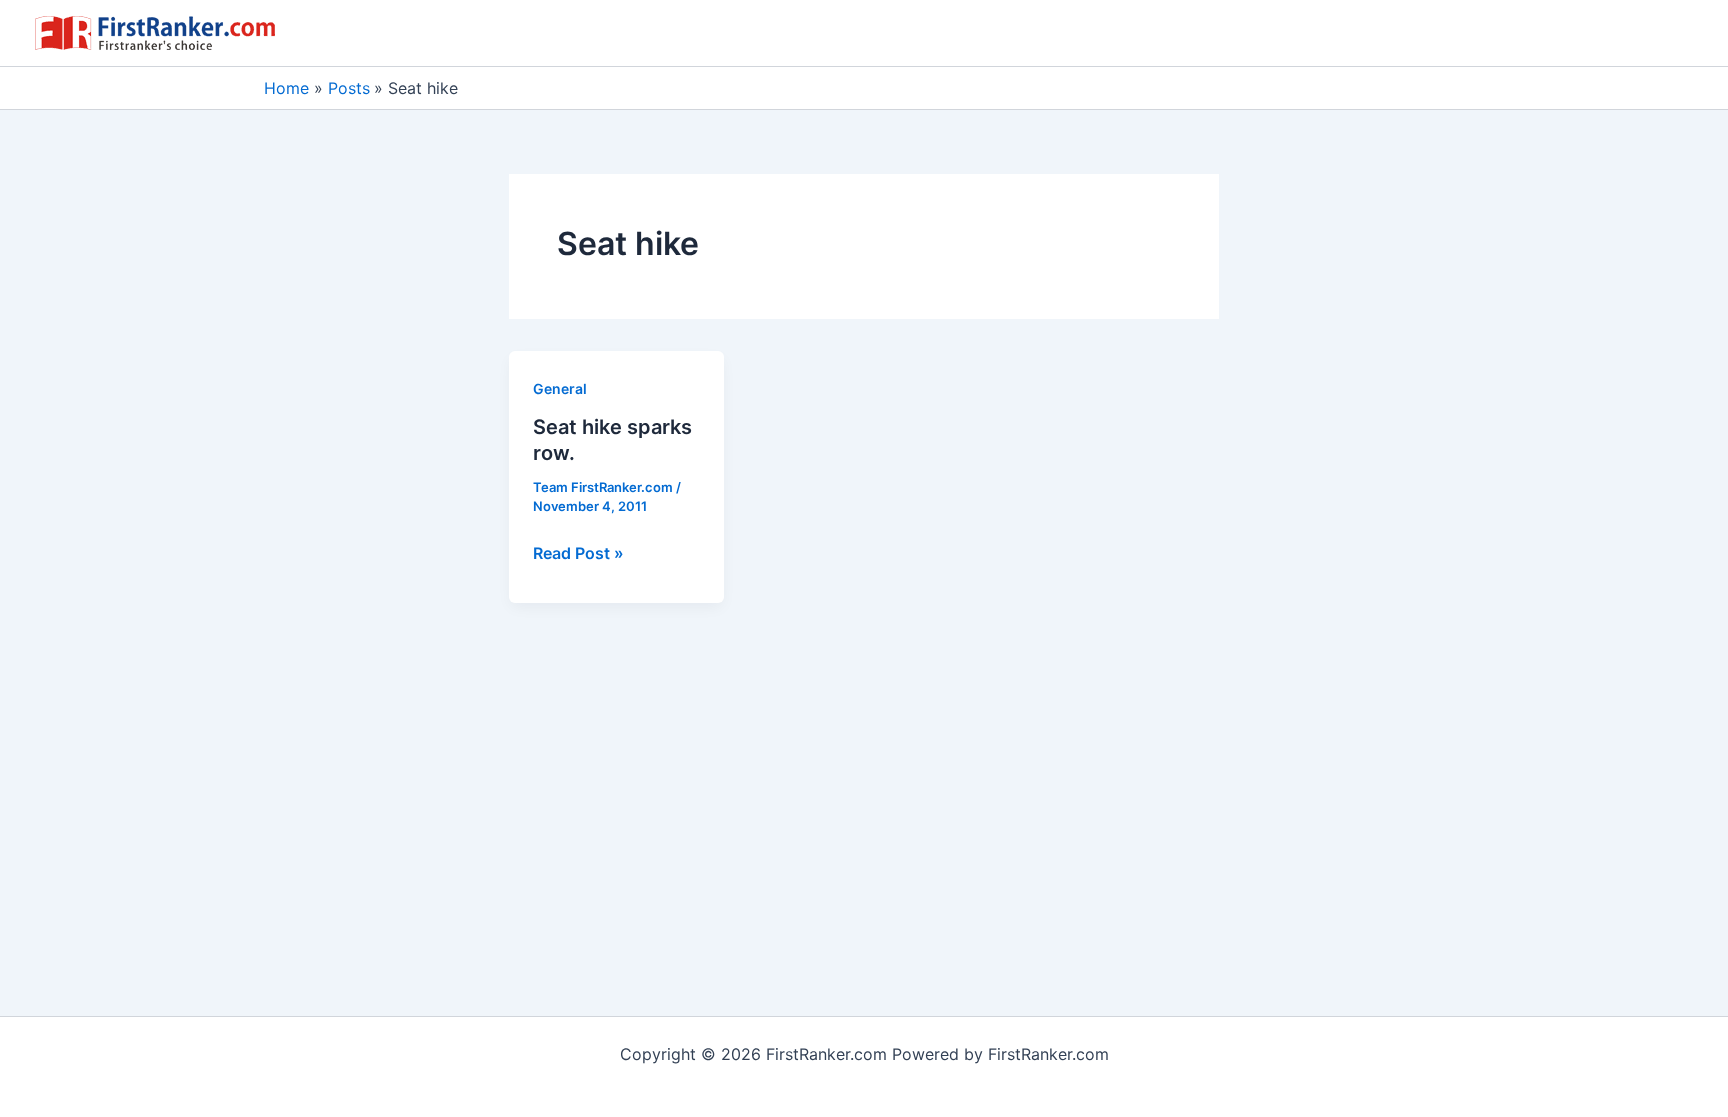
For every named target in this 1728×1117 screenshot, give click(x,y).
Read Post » (578, 554)
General (560, 388)
